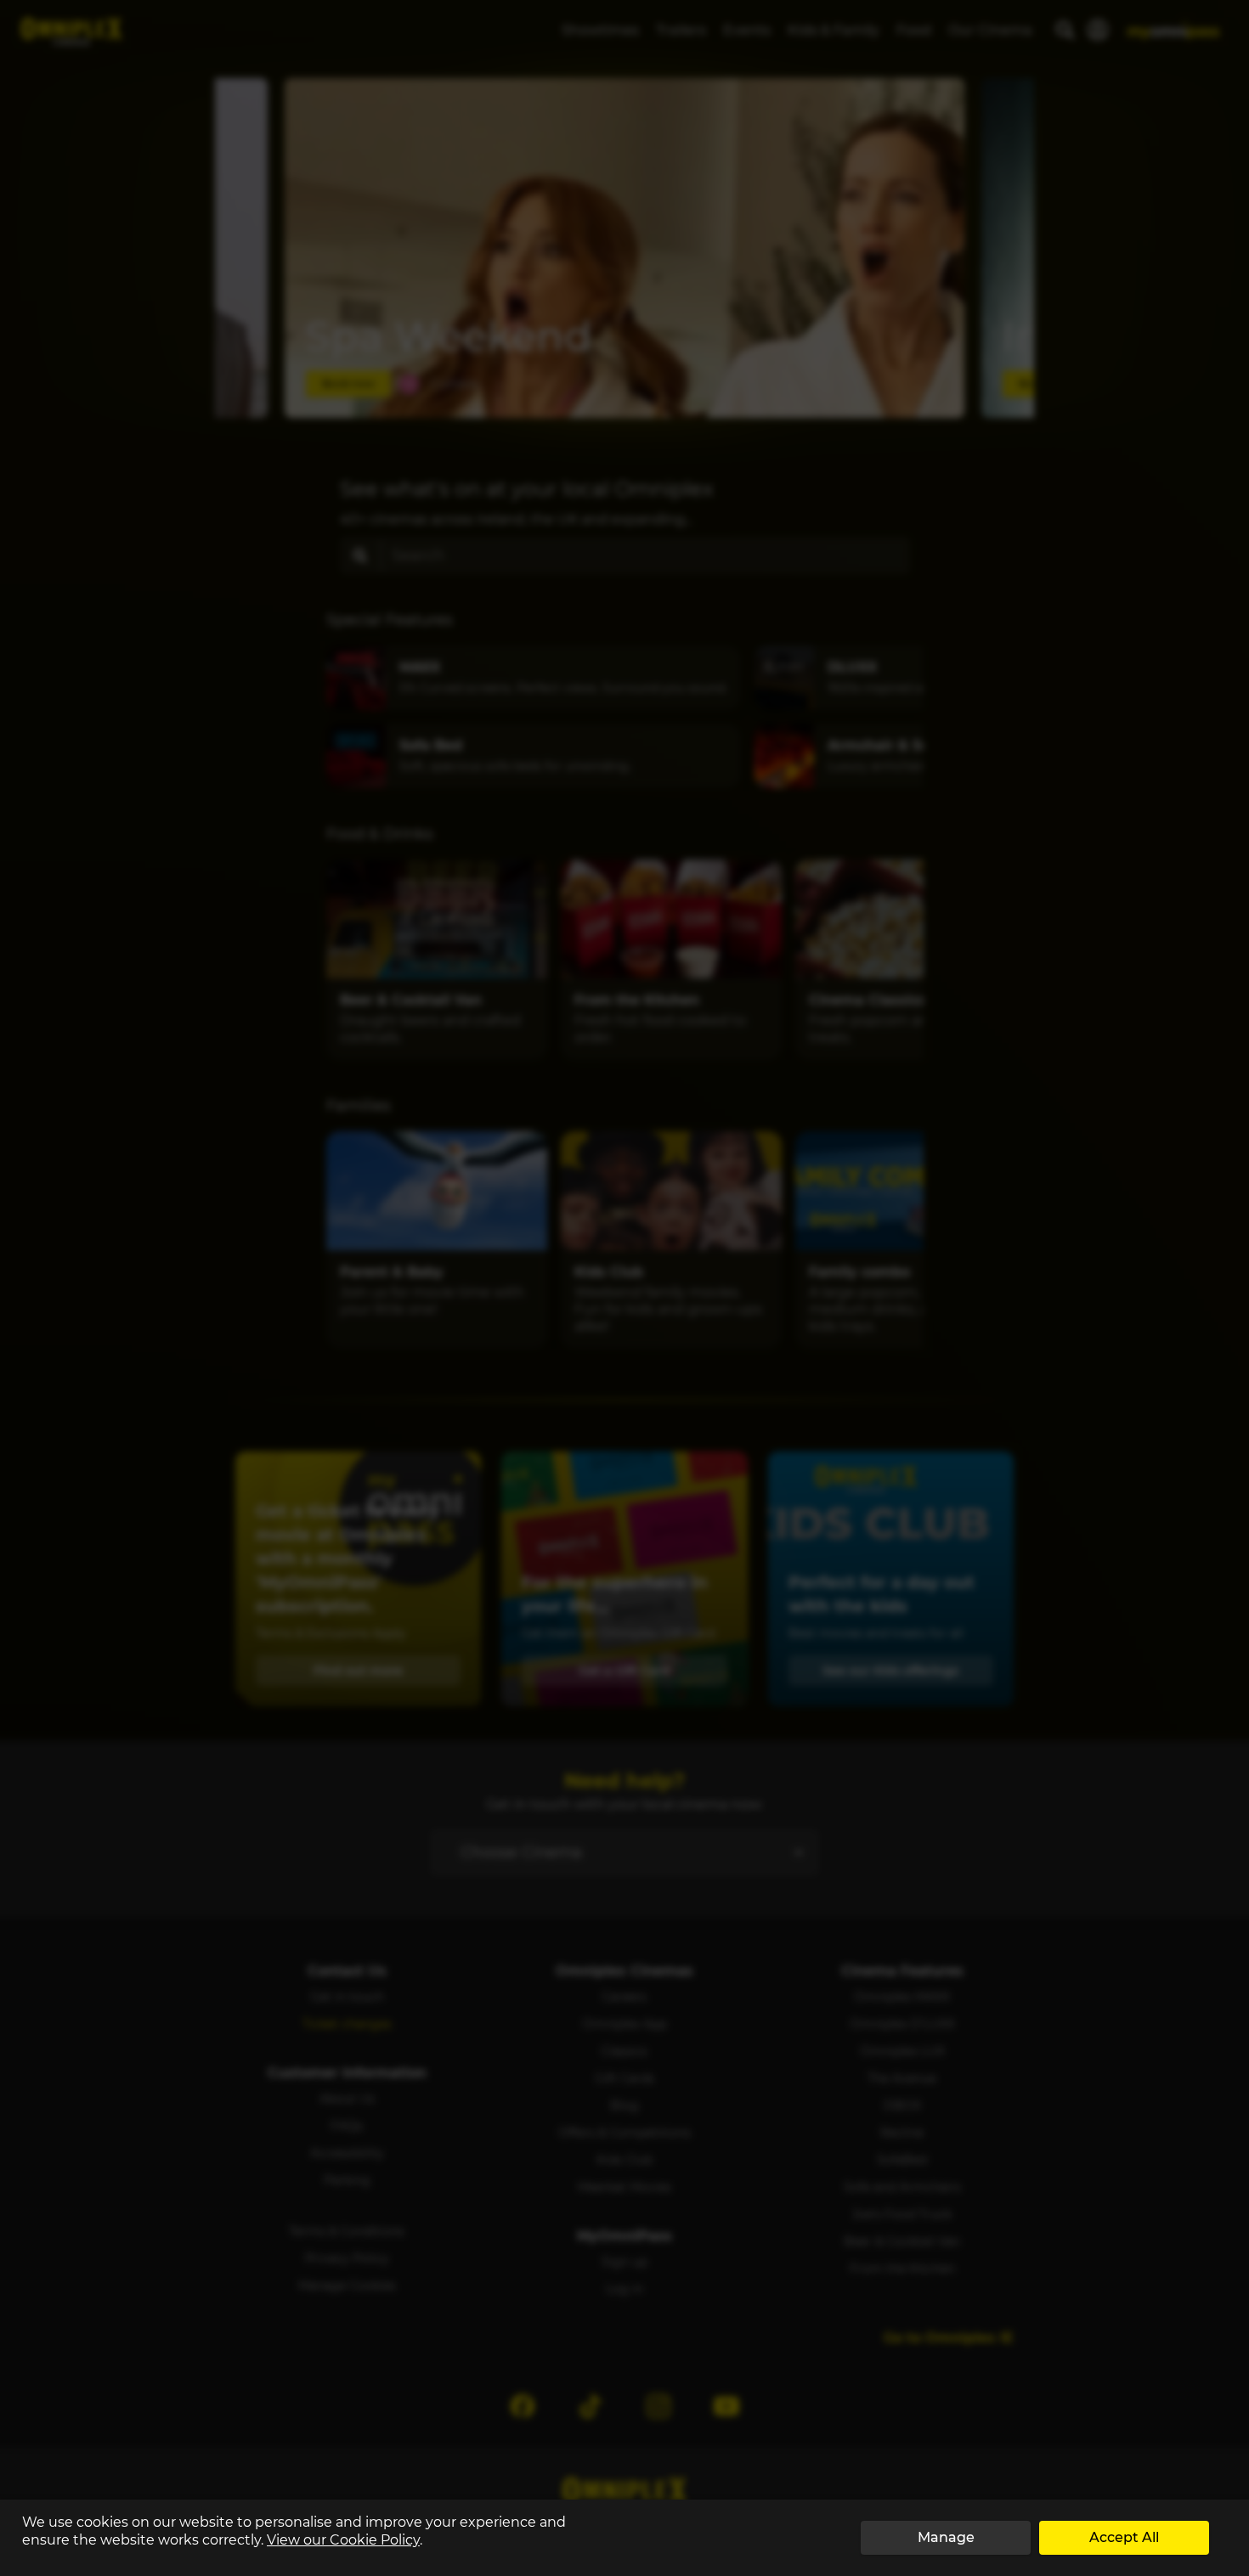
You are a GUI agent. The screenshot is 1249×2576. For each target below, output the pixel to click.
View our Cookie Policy (343, 2540)
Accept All (1124, 2537)
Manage (946, 2537)
